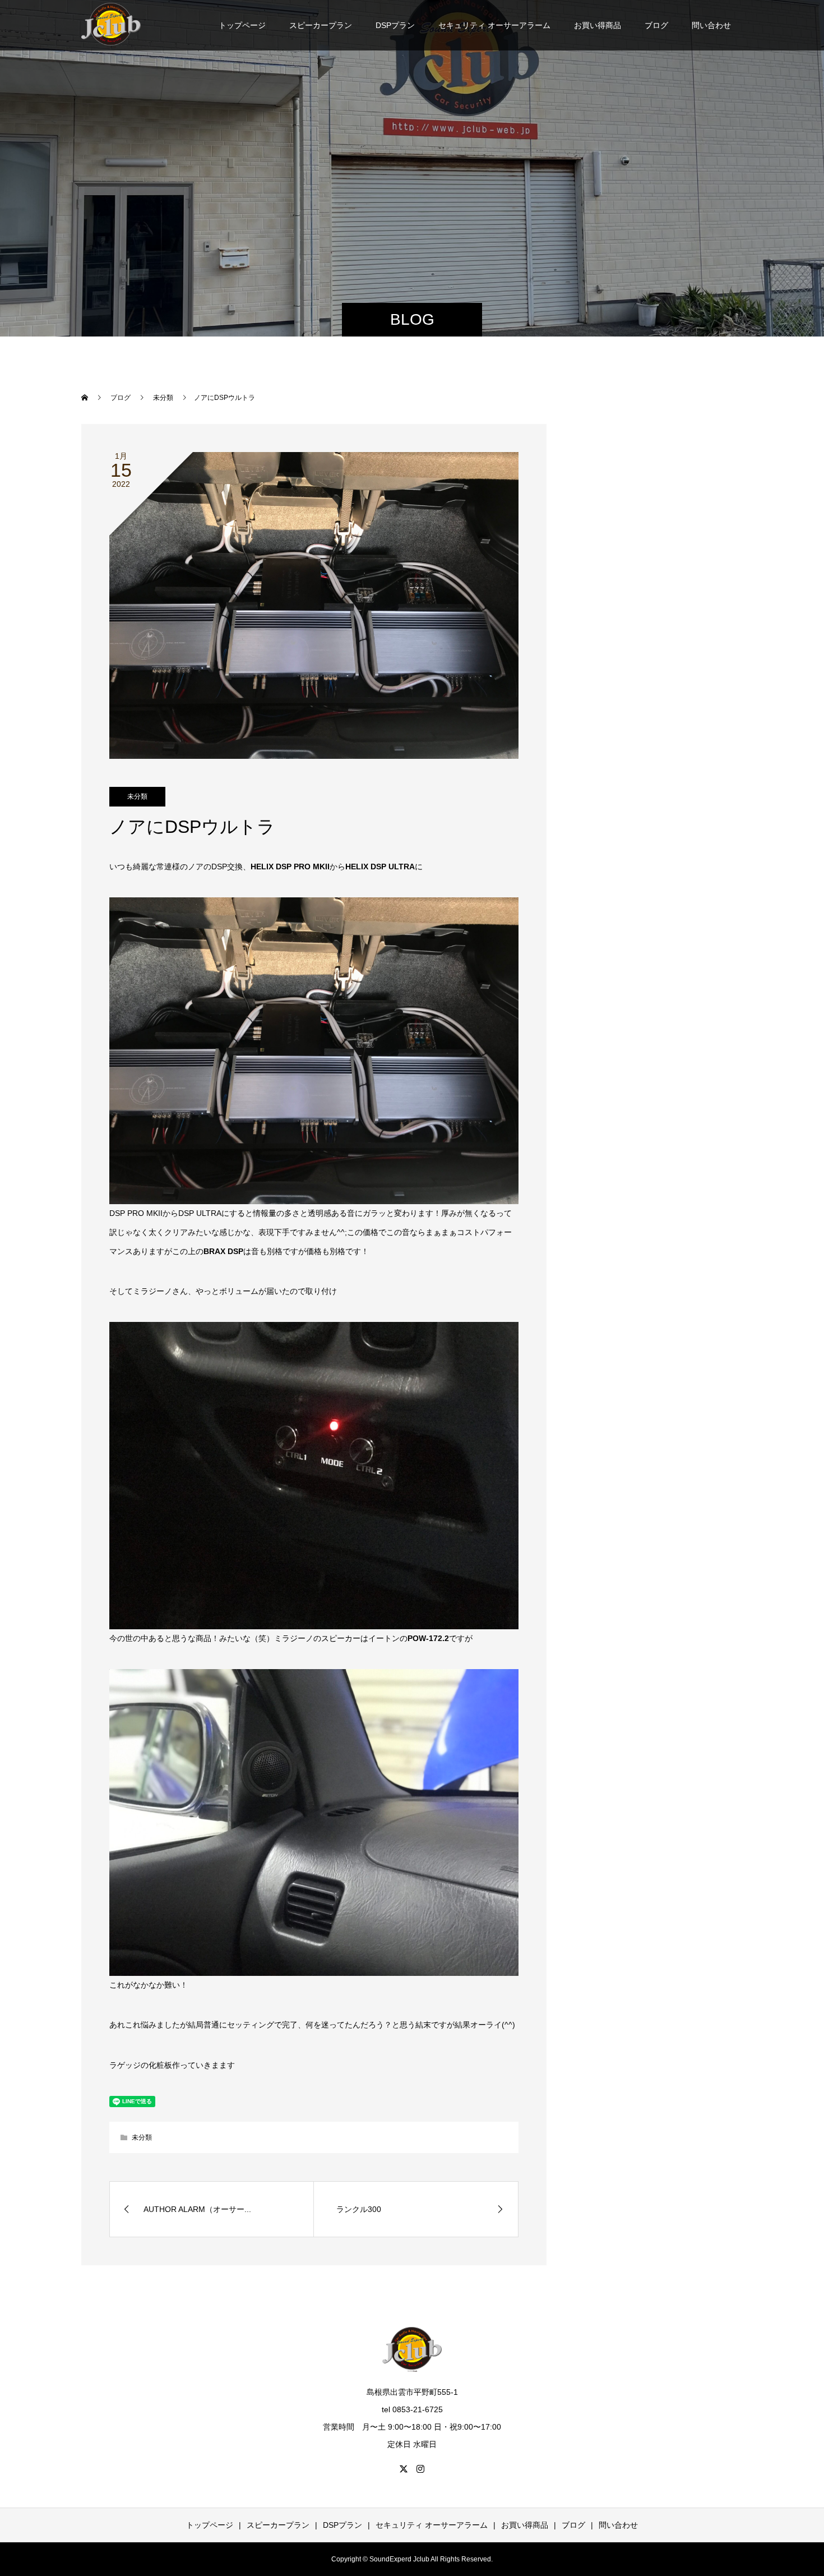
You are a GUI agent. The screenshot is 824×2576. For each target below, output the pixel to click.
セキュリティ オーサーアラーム (494, 25)
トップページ (242, 25)
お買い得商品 (598, 25)
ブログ (656, 25)
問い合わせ (711, 25)
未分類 (137, 796)
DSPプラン (395, 25)
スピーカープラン (321, 25)
